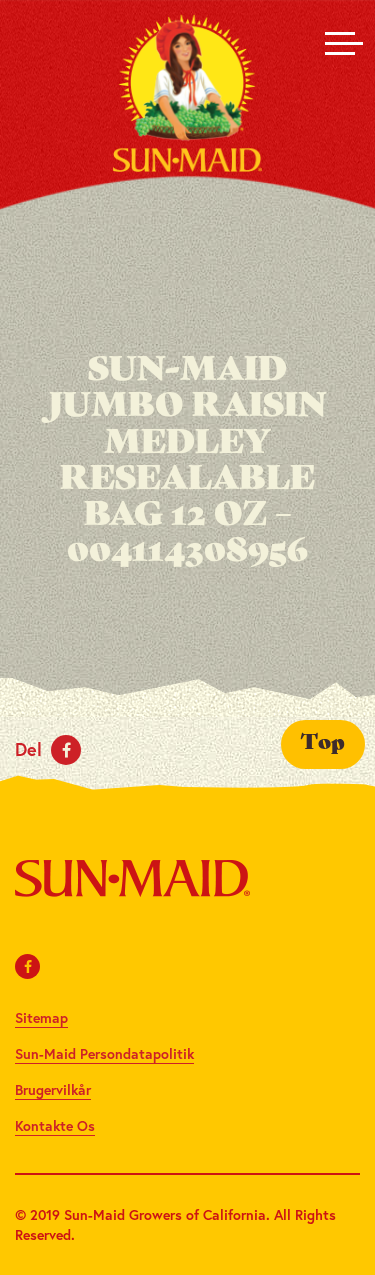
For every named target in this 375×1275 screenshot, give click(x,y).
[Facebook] (28, 966)
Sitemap (41, 1017)
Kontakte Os (55, 1125)
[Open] (340, 43)
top (323, 744)
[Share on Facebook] (66, 750)
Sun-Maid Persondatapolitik (104, 1053)
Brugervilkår (53, 1089)
